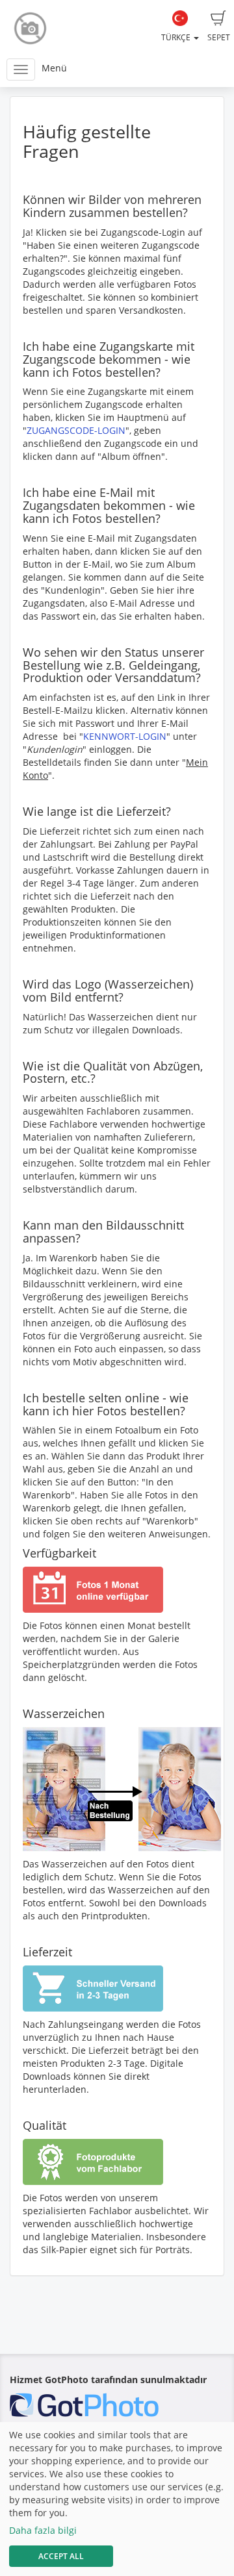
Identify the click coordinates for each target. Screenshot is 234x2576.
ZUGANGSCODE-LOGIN (76, 430)
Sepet (219, 37)
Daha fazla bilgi (43, 2530)
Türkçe (177, 37)
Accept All (61, 2556)
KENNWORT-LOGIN (125, 736)
